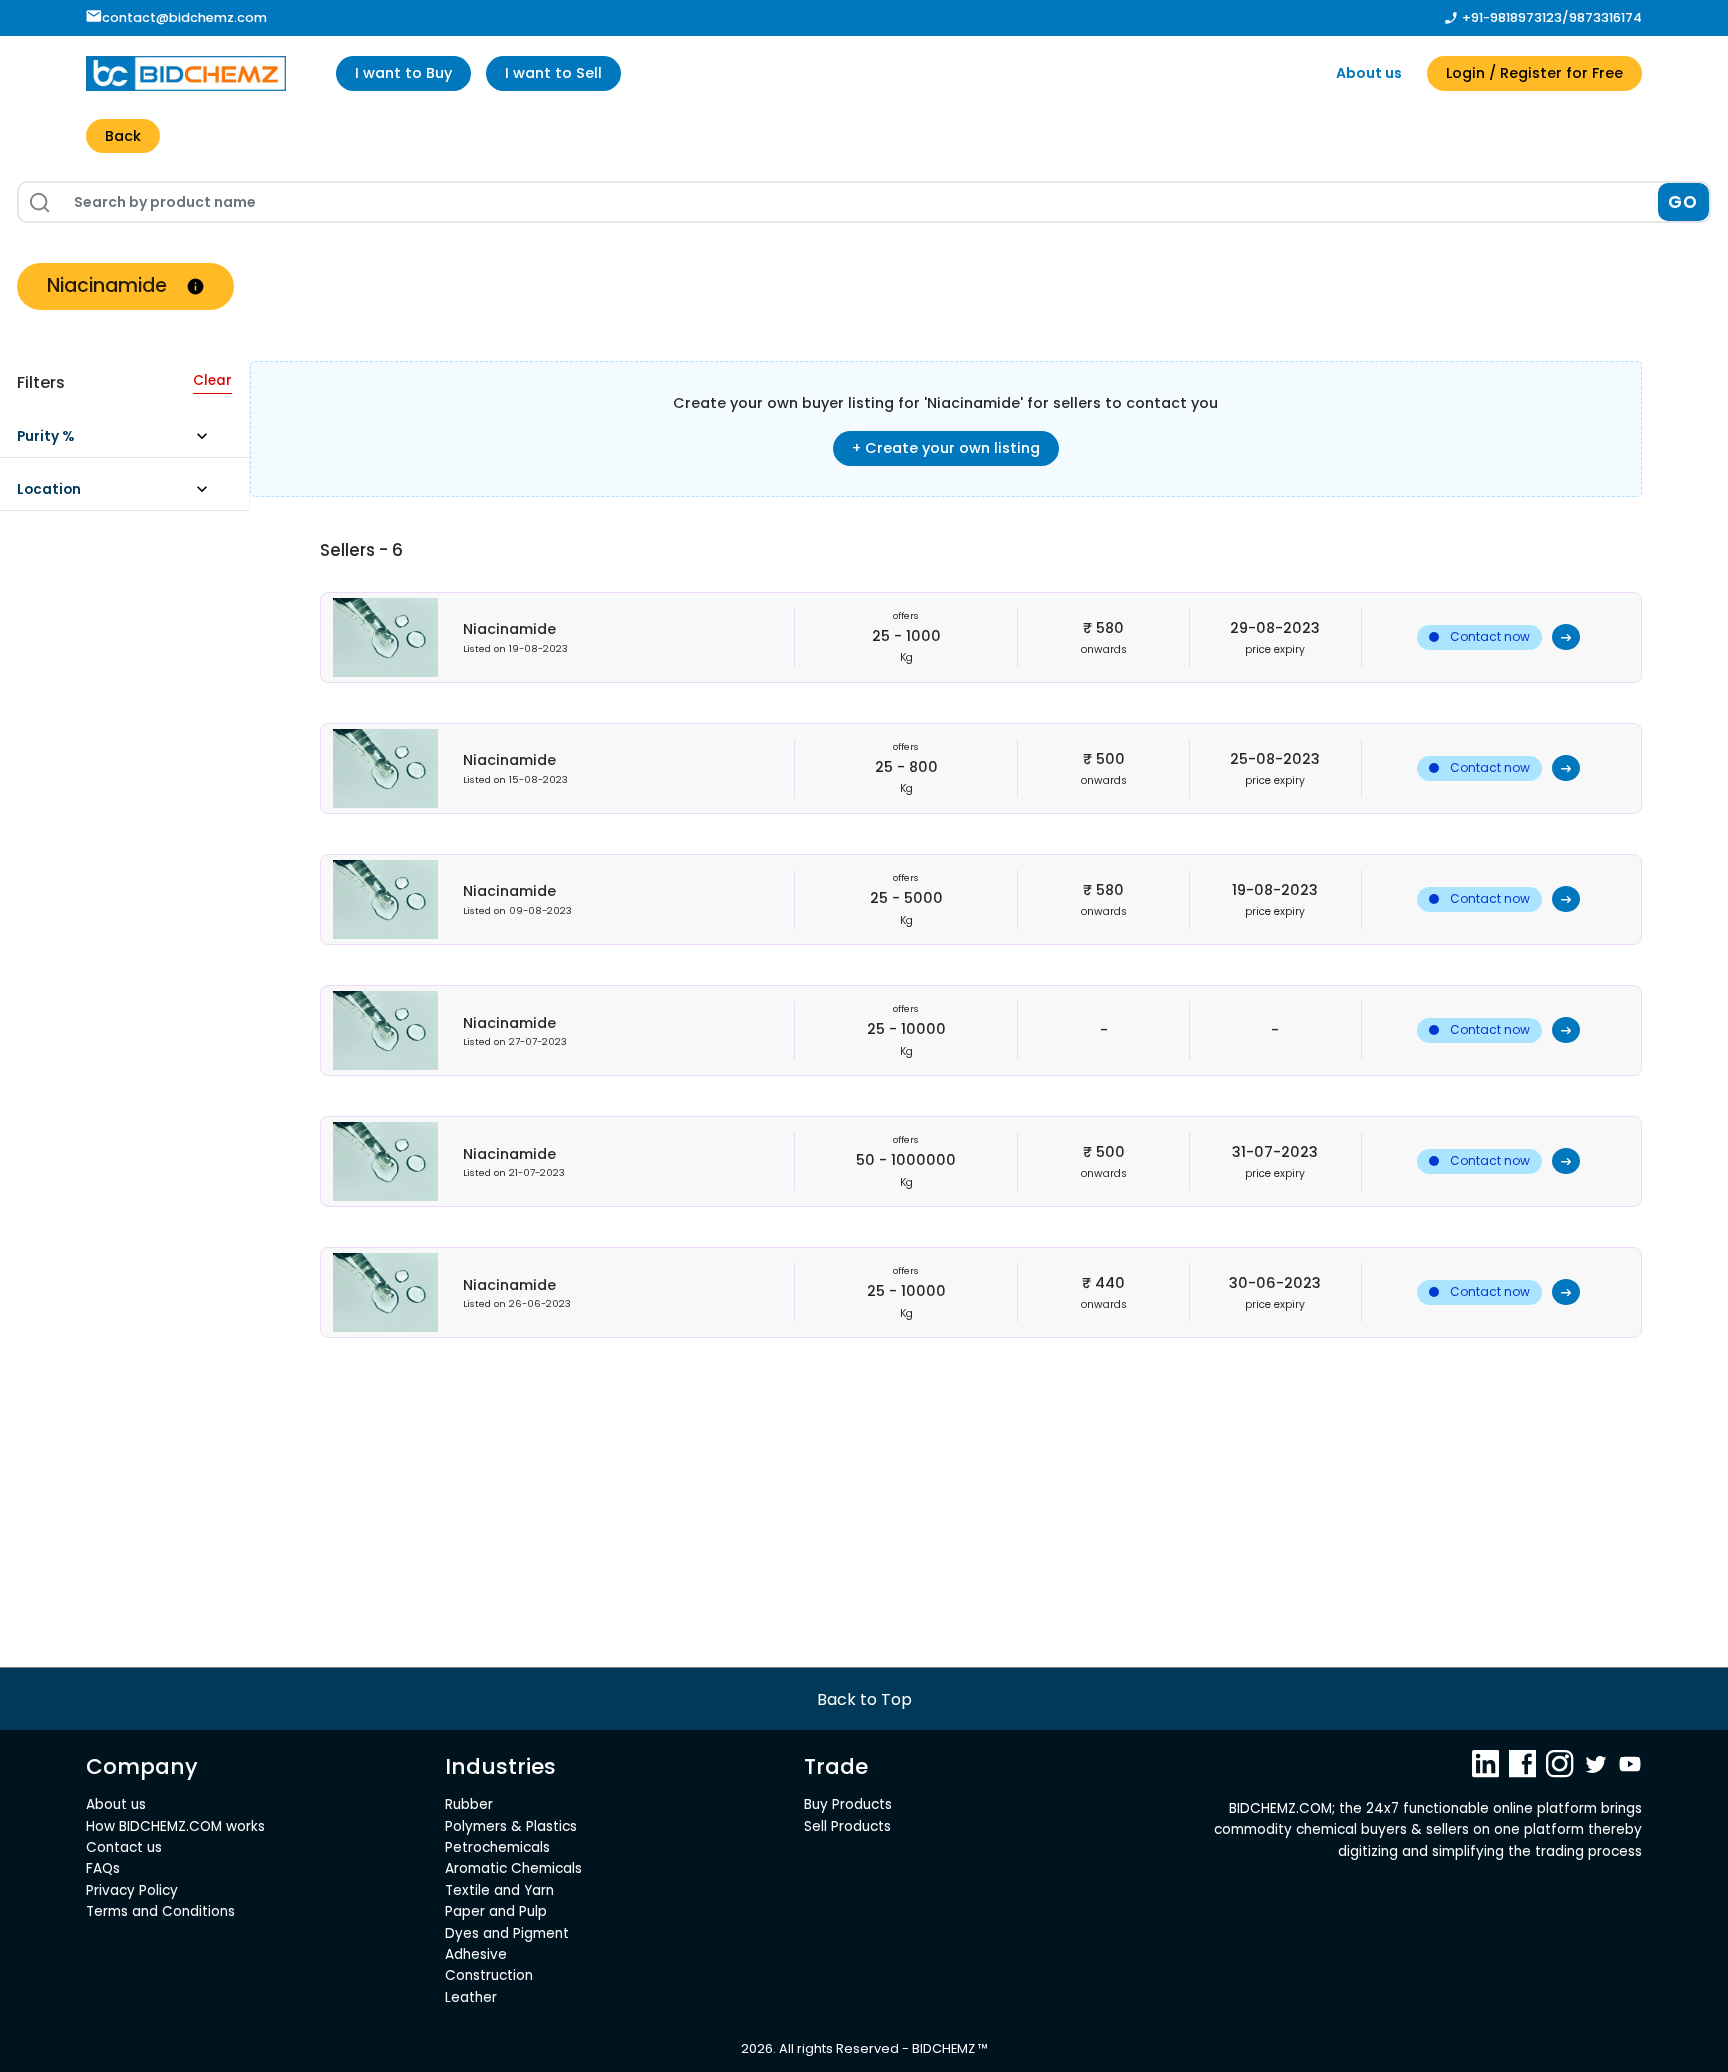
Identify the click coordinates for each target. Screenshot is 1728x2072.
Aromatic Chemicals (513, 1868)
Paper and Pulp (496, 1911)
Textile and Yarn (499, 1890)
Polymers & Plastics (511, 1826)
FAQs (103, 1868)
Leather (471, 1997)
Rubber (469, 1804)
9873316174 (1605, 17)
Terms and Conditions (160, 1911)
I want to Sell (553, 73)
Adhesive (476, 1954)
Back (123, 136)
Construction (489, 1975)
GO (1683, 202)
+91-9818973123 (1512, 17)
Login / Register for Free (1534, 73)
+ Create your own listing (946, 448)
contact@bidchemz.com (184, 17)
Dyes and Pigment (507, 1933)
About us (1369, 73)
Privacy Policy (132, 1890)
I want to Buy (403, 73)
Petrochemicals (497, 1847)
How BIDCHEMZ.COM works (175, 1826)
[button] (121, 441)
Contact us (124, 1847)
